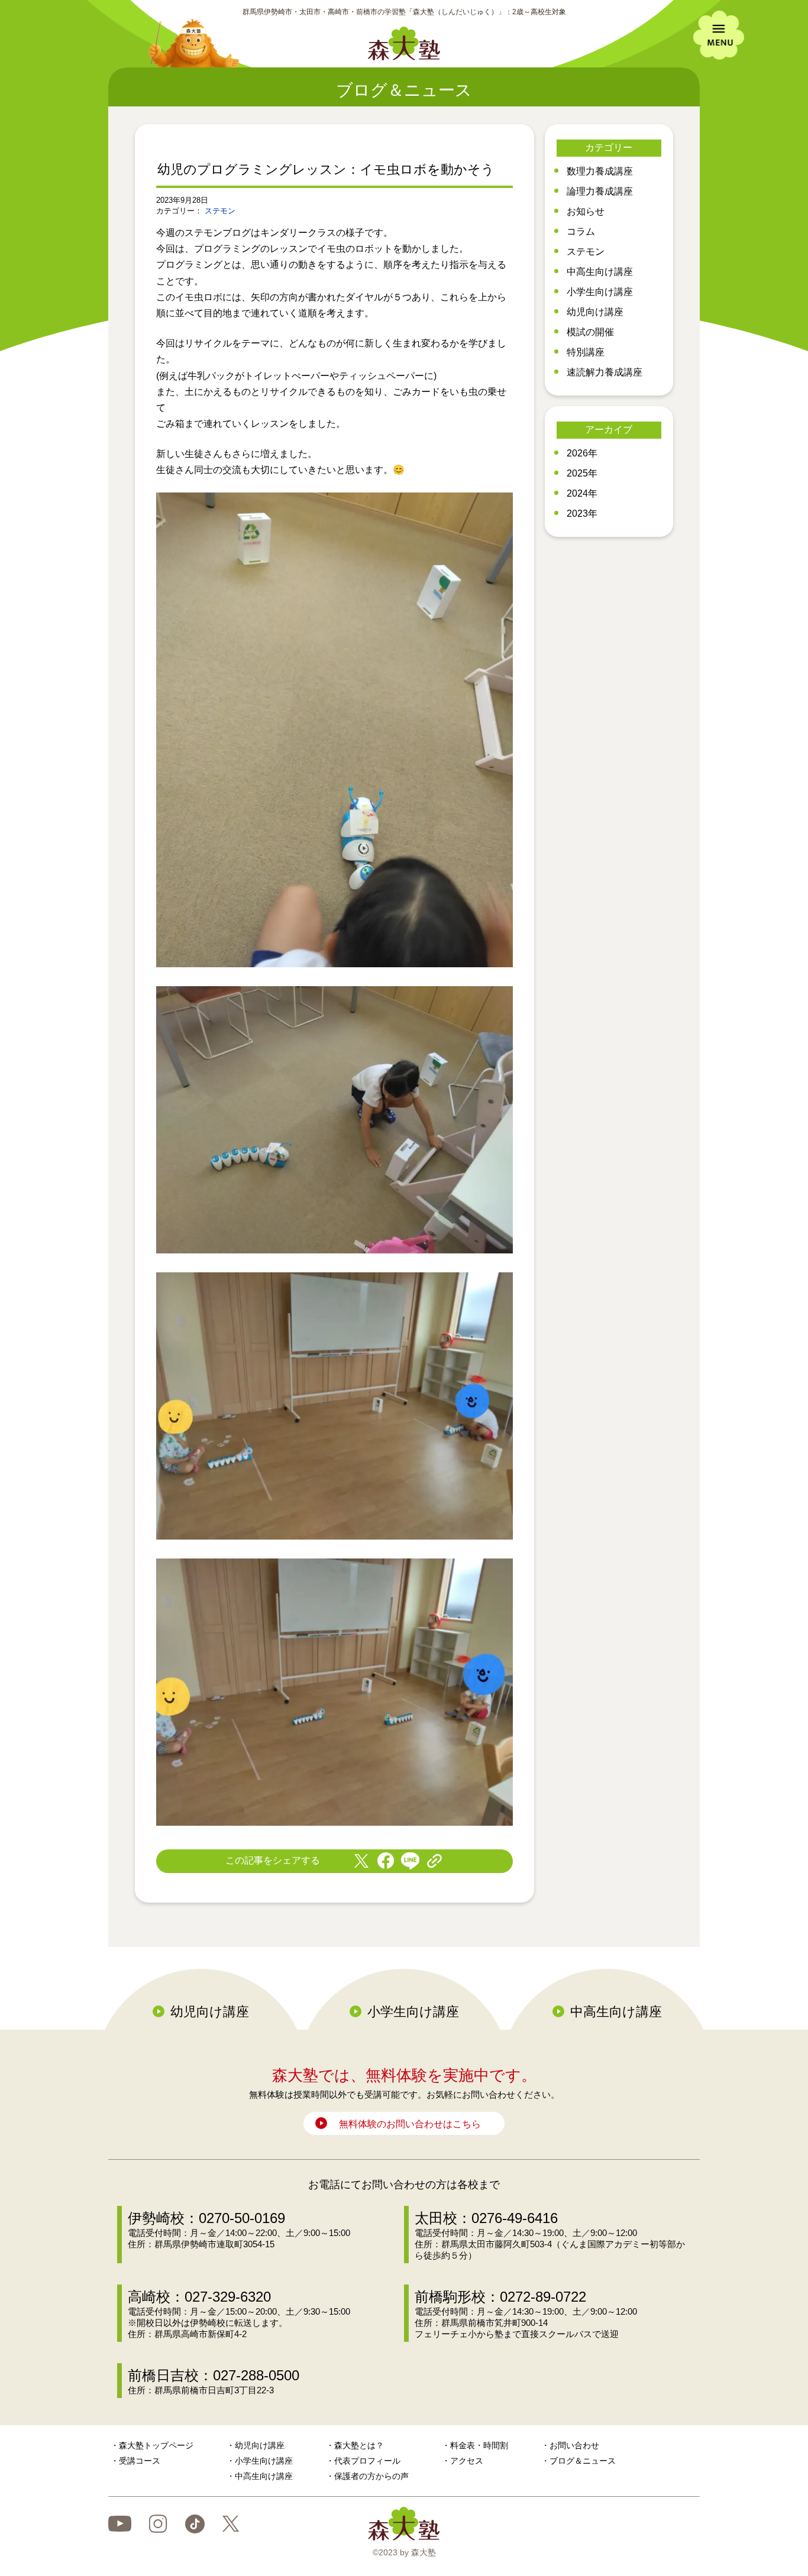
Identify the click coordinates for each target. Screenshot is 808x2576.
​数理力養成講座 (600, 171)
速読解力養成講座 (605, 372)
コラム (581, 231)
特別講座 (586, 352)
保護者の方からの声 (371, 2476)
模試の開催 (590, 332)
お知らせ (586, 211)
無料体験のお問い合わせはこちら (410, 2124)
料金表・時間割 (479, 2445)
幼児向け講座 (595, 312)
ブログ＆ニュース (583, 2461)
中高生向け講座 (600, 272)
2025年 (582, 473)
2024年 (582, 493)
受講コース (140, 2461)
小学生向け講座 (600, 292)
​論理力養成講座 (600, 191)
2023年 (582, 513)
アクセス (467, 2461)
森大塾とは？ (359, 2445)
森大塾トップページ (156, 2445)
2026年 (582, 453)
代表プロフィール (367, 2461)
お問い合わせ (574, 2445)
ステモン (220, 211)
